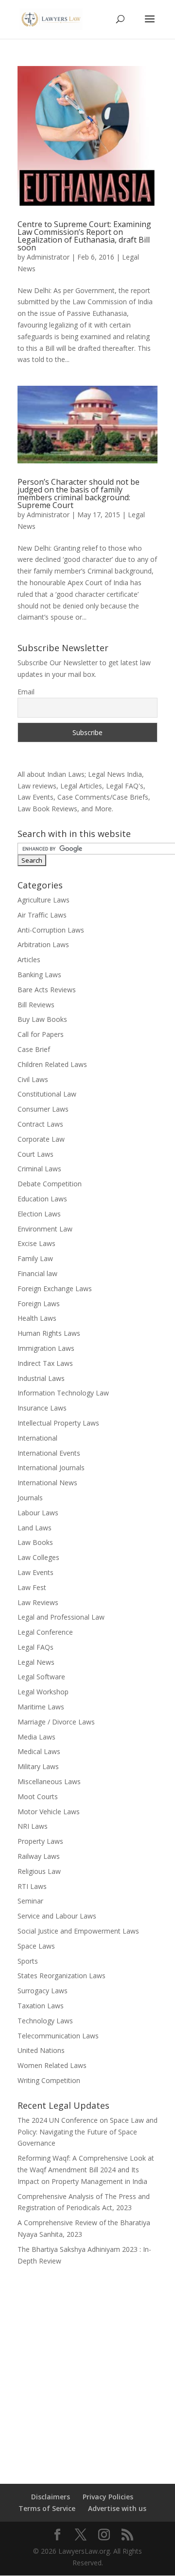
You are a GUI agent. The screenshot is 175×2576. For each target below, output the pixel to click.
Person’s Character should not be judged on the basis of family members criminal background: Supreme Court (79, 493)
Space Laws (36, 1946)
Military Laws (38, 1766)
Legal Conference (45, 1632)
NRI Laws (33, 1826)
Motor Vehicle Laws (49, 1812)
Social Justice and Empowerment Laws (78, 1931)
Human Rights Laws (49, 1333)
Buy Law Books (42, 1019)
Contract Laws (40, 1124)
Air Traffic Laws (42, 915)
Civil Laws (33, 1079)
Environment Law (45, 1229)
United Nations (41, 2050)
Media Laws (36, 1737)
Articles (29, 960)
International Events (49, 1453)
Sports (28, 1961)
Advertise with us (117, 2508)
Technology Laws (45, 2021)
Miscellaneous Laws (49, 1781)
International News (47, 1483)
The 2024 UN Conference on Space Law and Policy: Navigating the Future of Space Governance (87, 2132)
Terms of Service (47, 2508)
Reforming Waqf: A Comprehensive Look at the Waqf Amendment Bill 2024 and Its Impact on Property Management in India (86, 2170)
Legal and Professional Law (61, 1617)
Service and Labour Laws (57, 1916)
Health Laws (37, 1318)
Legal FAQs (35, 1647)
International (37, 1438)
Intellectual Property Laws (58, 1423)
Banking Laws (39, 975)
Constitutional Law (47, 1094)
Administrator (48, 257)
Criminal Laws (39, 1169)
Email (26, 692)
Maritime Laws (41, 1707)
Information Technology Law (63, 1393)
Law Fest (32, 1587)
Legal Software (41, 1677)
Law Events (35, 1572)
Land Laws (35, 1528)
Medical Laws (39, 1751)
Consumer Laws (43, 1109)
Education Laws (42, 1199)
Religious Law (39, 1871)
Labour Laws (38, 1513)
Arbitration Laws (43, 944)
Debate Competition (50, 1184)
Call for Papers (41, 1034)
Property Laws (40, 1841)
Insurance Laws (42, 1408)
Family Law (35, 1258)
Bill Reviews (36, 1005)
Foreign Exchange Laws (55, 1288)
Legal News (36, 1662)
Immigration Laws (46, 1348)
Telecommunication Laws (58, 2036)
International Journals (51, 1468)
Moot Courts (38, 1797)
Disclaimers (51, 2497)
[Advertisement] (87, 2368)
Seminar (30, 1901)
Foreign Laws (39, 1304)
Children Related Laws (52, 1064)
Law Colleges (38, 1557)
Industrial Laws (41, 1378)
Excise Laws (36, 1243)
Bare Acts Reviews (47, 990)
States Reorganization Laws (61, 1976)
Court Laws (35, 1154)
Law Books (35, 1542)
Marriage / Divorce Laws (56, 1722)
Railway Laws (39, 1856)
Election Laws (39, 1214)
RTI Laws (32, 1886)
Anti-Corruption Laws (51, 930)
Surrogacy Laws (43, 1991)
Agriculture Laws (44, 900)
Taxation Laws (41, 2006)
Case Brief (34, 1049)
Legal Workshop (43, 1692)
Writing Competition (49, 2080)
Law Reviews (38, 1602)
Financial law (37, 1273)
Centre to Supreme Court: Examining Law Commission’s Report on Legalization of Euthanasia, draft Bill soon (84, 236)
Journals (30, 1498)
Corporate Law (41, 1139)
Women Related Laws (52, 2065)
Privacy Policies (108, 2497)
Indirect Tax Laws (45, 1363)
